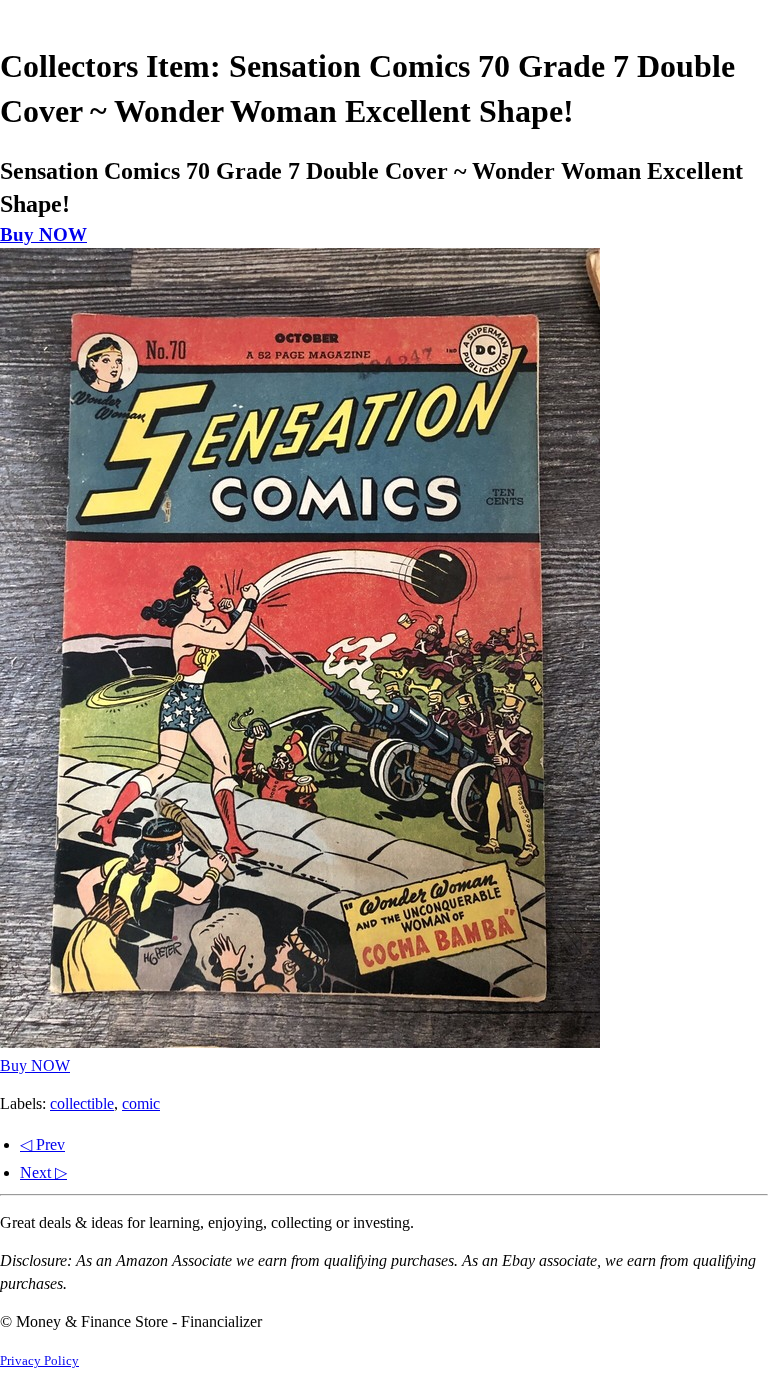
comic (141, 1103)
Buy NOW (43, 234)
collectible (82, 1103)
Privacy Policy (39, 1361)
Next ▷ (43, 1172)
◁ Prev (42, 1144)
